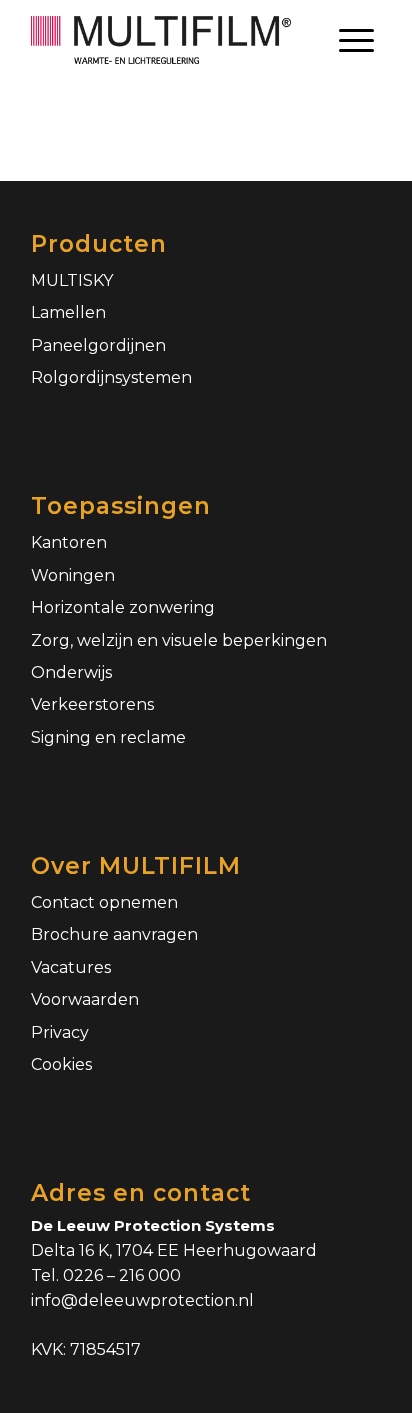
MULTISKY (72, 280)
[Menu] (356, 40)
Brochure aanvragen (114, 934)
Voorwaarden (85, 999)
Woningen (73, 575)
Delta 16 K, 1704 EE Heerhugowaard (174, 1250)
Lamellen (68, 312)
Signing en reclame (108, 737)
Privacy (60, 1032)
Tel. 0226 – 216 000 (106, 1275)
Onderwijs (71, 672)
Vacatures (71, 967)
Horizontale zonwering (123, 607)
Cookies (61, 1064)
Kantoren (69, 542)
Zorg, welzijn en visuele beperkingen (179, 640)
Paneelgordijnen (98, 345)
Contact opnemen (104, 902)
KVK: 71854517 (86, 1349)
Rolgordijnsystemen (111, 377)
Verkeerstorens (92, 704)
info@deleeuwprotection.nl (142, 1300)
